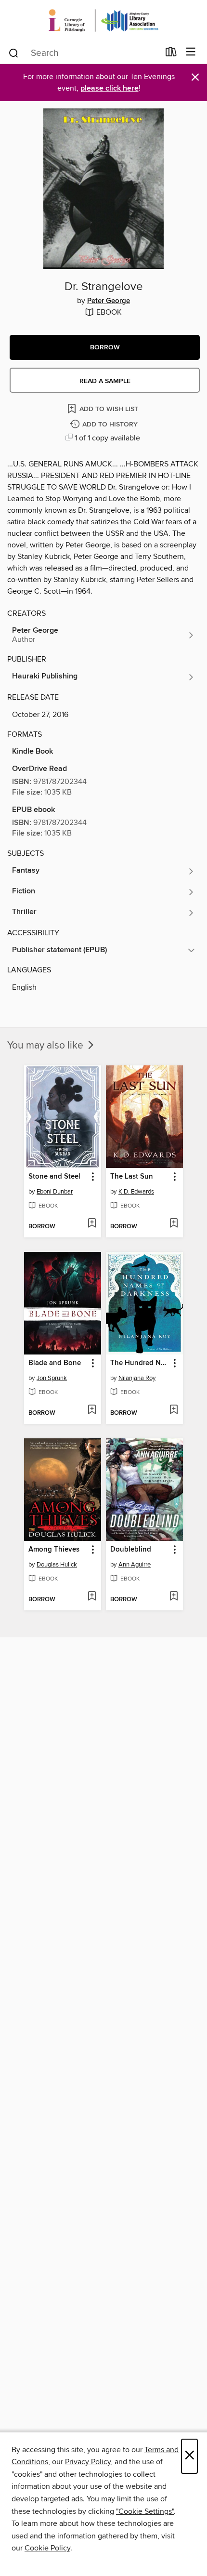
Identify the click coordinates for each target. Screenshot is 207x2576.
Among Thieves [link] (54, 1550)
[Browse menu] (191, 52)
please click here (110, 88)
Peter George (109, 301)
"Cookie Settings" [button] (145, 2511)
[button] (105, 347)
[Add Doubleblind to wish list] (174, 1597)
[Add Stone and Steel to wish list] (92, 1224)
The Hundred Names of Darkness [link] (140, 1363)
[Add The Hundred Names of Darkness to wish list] (174, 1410)
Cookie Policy (47, 2548)
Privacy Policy (88, 2462)
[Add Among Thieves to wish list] (92, 1597)
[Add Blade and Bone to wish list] (92, 1410)
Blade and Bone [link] (55, 1363)
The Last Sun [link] (132, 1177)
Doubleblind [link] (131, 1550)
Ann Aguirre (135, 1565)
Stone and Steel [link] (54, 1177)
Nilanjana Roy (137, 1378)
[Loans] (171, 54)
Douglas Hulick (57, 1565)
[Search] (14, 53)
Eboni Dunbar (55, 1192)
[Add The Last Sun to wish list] (174, 1224)
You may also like (46, 1046)
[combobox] (84, 53)
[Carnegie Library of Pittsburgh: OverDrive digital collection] (103, 20)
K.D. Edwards (136, 1192)
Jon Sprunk (52, 1378)
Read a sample (105, 381)
